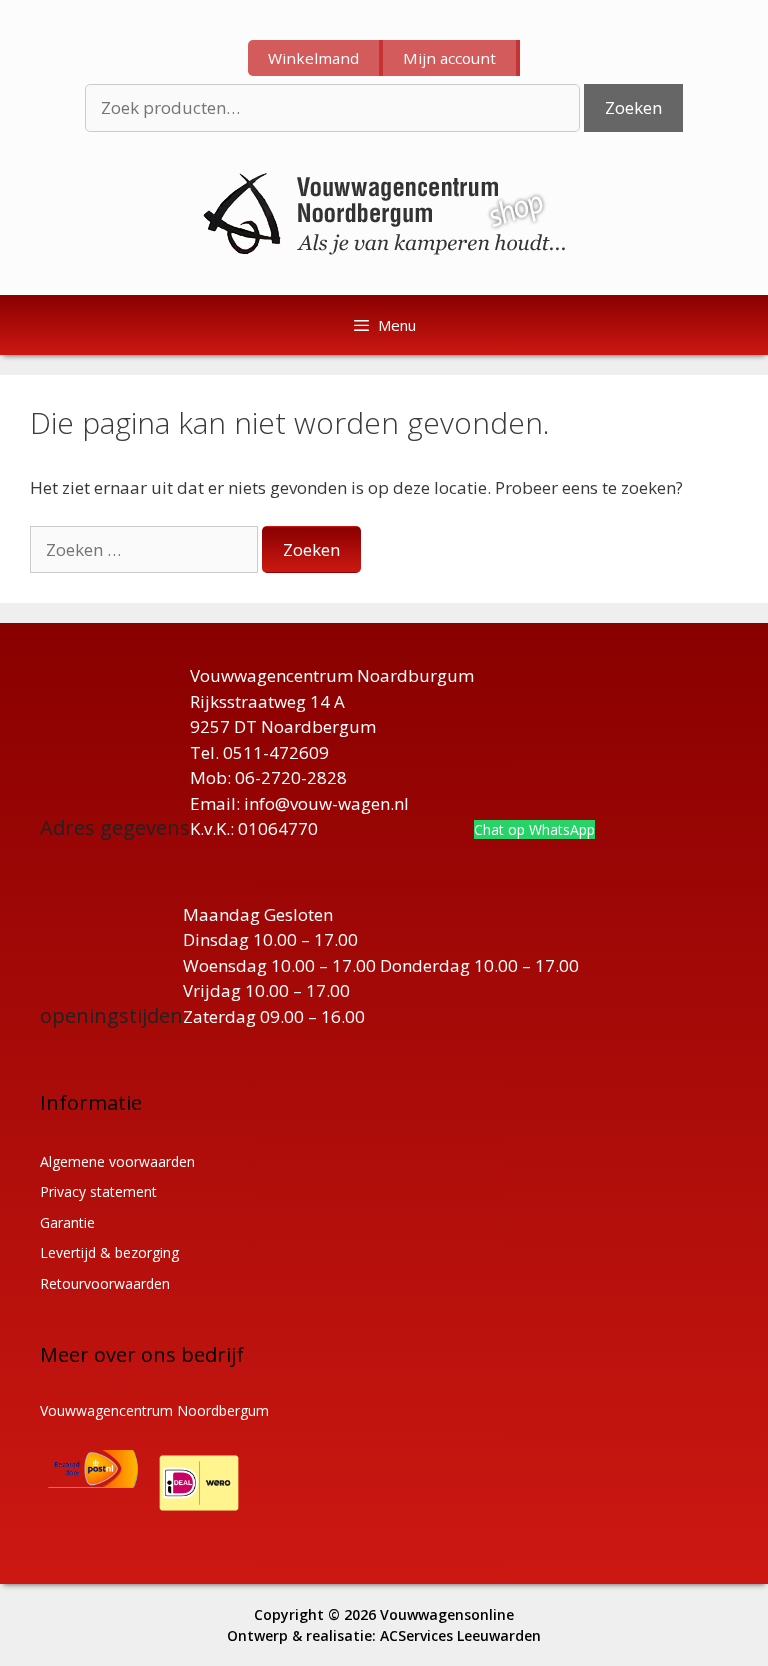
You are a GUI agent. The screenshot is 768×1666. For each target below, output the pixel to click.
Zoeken (633, 107)
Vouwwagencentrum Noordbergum (154, 1410)
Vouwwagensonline (447, 1614)
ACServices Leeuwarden (460, 1635)
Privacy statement (98, 1191)
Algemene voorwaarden (117, 1161)
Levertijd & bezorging (109, 1252)
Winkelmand (313, 58)
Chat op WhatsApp (534, 829)
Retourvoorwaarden (105, 1283)
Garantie (67, 1222)
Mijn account (449, 58)
